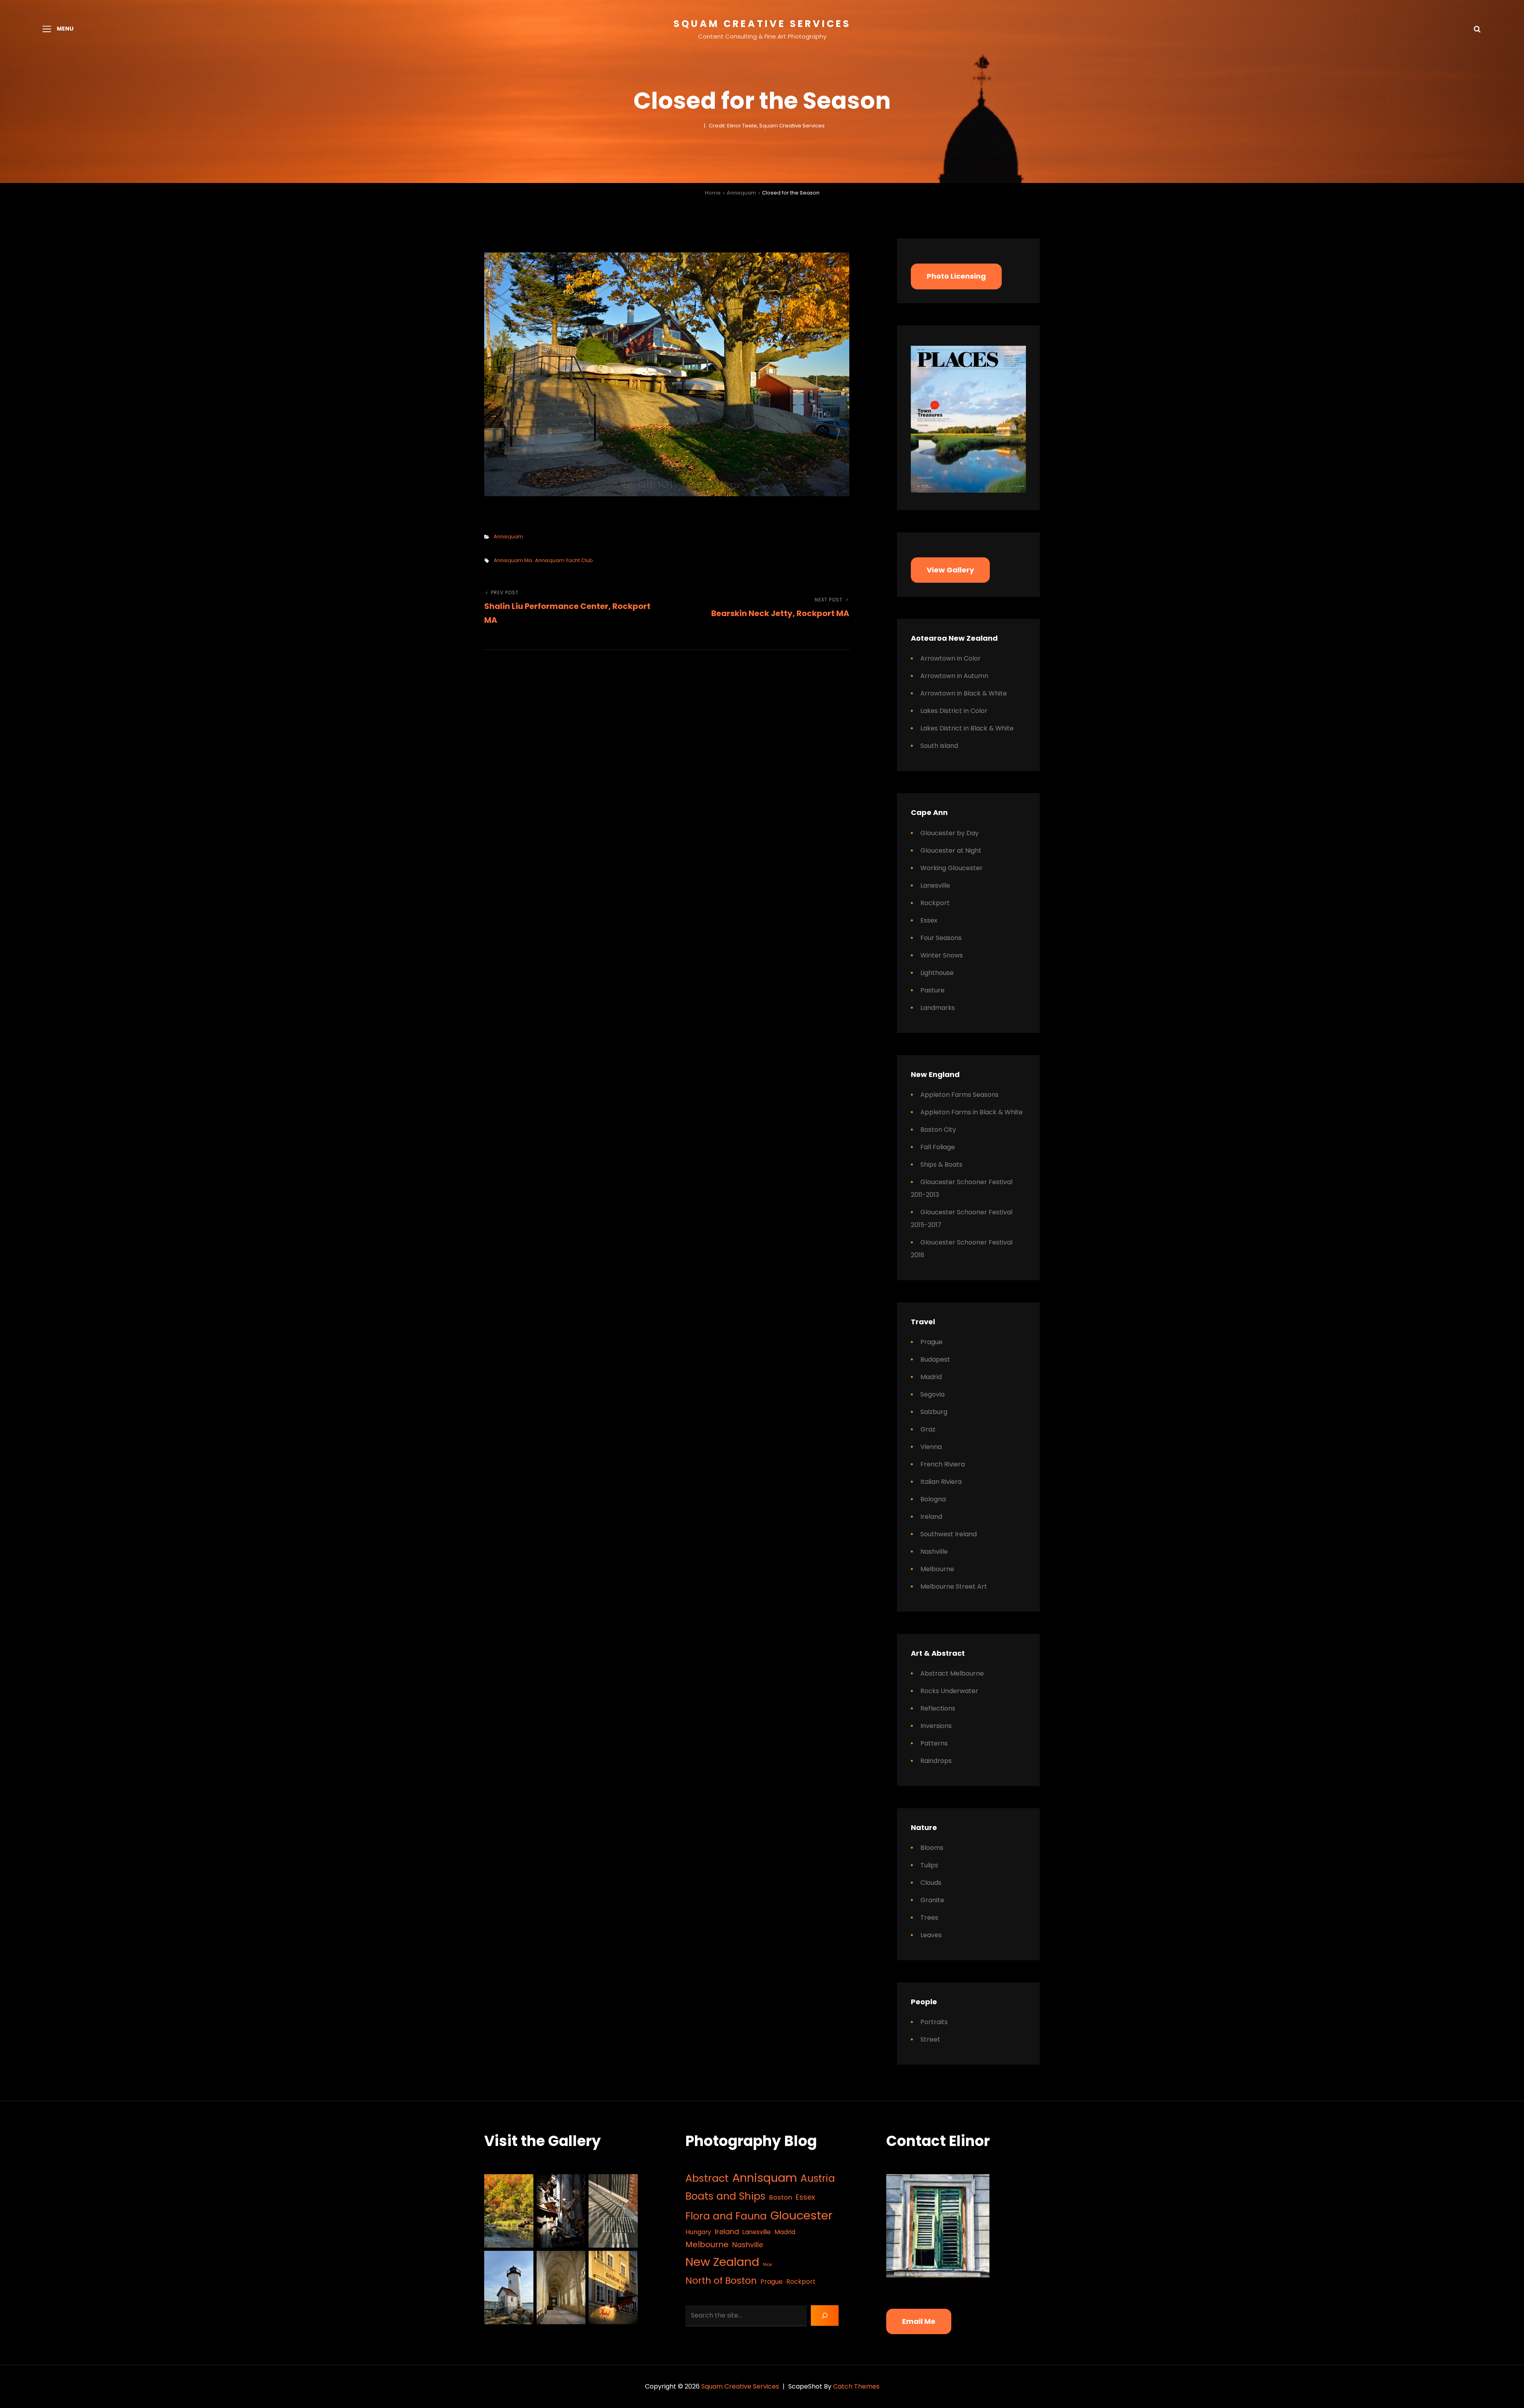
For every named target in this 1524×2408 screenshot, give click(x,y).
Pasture (932, 990)
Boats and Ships (725, 2196)
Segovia (932, 1394)
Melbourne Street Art (954, 1586)
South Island (939, 746)
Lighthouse (937, 973)
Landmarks (938, 1008)
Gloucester (801, 2215)
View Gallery (950, 570)
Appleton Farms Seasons (959, 1095)
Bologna (933, 1499)
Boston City (938, 1130)
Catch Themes (856, 2386)
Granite (932, 1900)
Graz (928, 1429)
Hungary (698, 2232)
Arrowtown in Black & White (964, 693)
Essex (929, 920)
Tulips (929, 1865)
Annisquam (741, 193)
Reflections (938, 1708)
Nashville (934, 1552)
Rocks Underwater (949, 1691)
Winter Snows (942, 955)
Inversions (936, 1726)
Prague (931, 1342)
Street (930, 2039)
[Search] (825, 2316)
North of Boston (721, 2280)
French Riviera (943, 1464)
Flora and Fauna (726, 2216)
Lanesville (935, 885)
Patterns (934, 1743)
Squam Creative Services (762, 24)
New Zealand (722, 2262)
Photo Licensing (956, 276)
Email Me (919, 2321)
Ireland (931, 1517)
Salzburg (934, 1412)
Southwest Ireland (949, 1534)
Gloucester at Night (951, 851)
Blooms (932, 1848)
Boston (781, 2197)
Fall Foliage (938, 1147)
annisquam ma (513, 560)
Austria (818, 2178)
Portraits (934, 2022)
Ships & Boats (941, 1165)
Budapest (935, 1359)
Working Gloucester (952, 868)
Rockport (935, 903)
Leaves (931, 1935)
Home (713, 193)
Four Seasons (941, 938)
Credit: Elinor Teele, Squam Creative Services (767, 126)
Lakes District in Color (954, 711)
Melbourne (937, 1569)
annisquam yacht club (564, 560)
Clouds (931, 1883)
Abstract (707, 2178)
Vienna (931, 1447)
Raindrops (936, 1761)
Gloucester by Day (950, 833)
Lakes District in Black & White (967, 728)
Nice (767, 2264)
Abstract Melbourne (952, 1673)
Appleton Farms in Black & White (972, 1112)
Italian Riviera (941, 1482)
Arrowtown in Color (951, 658)
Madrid (931, 1377)
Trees (929, 1918)
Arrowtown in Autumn (954, 676)
